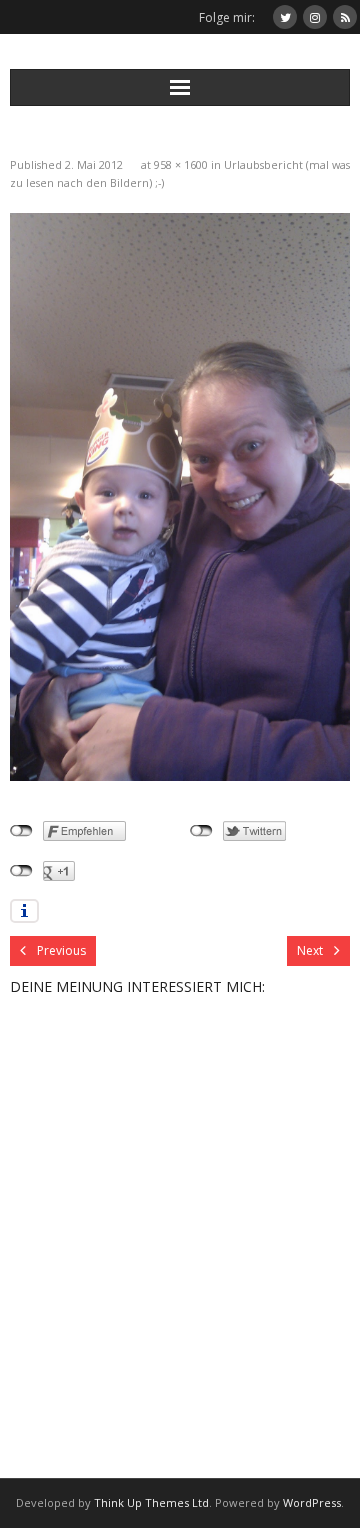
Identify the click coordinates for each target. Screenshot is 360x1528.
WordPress (312, 1502)
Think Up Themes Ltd (151, 1502)
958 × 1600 (181, 164)
